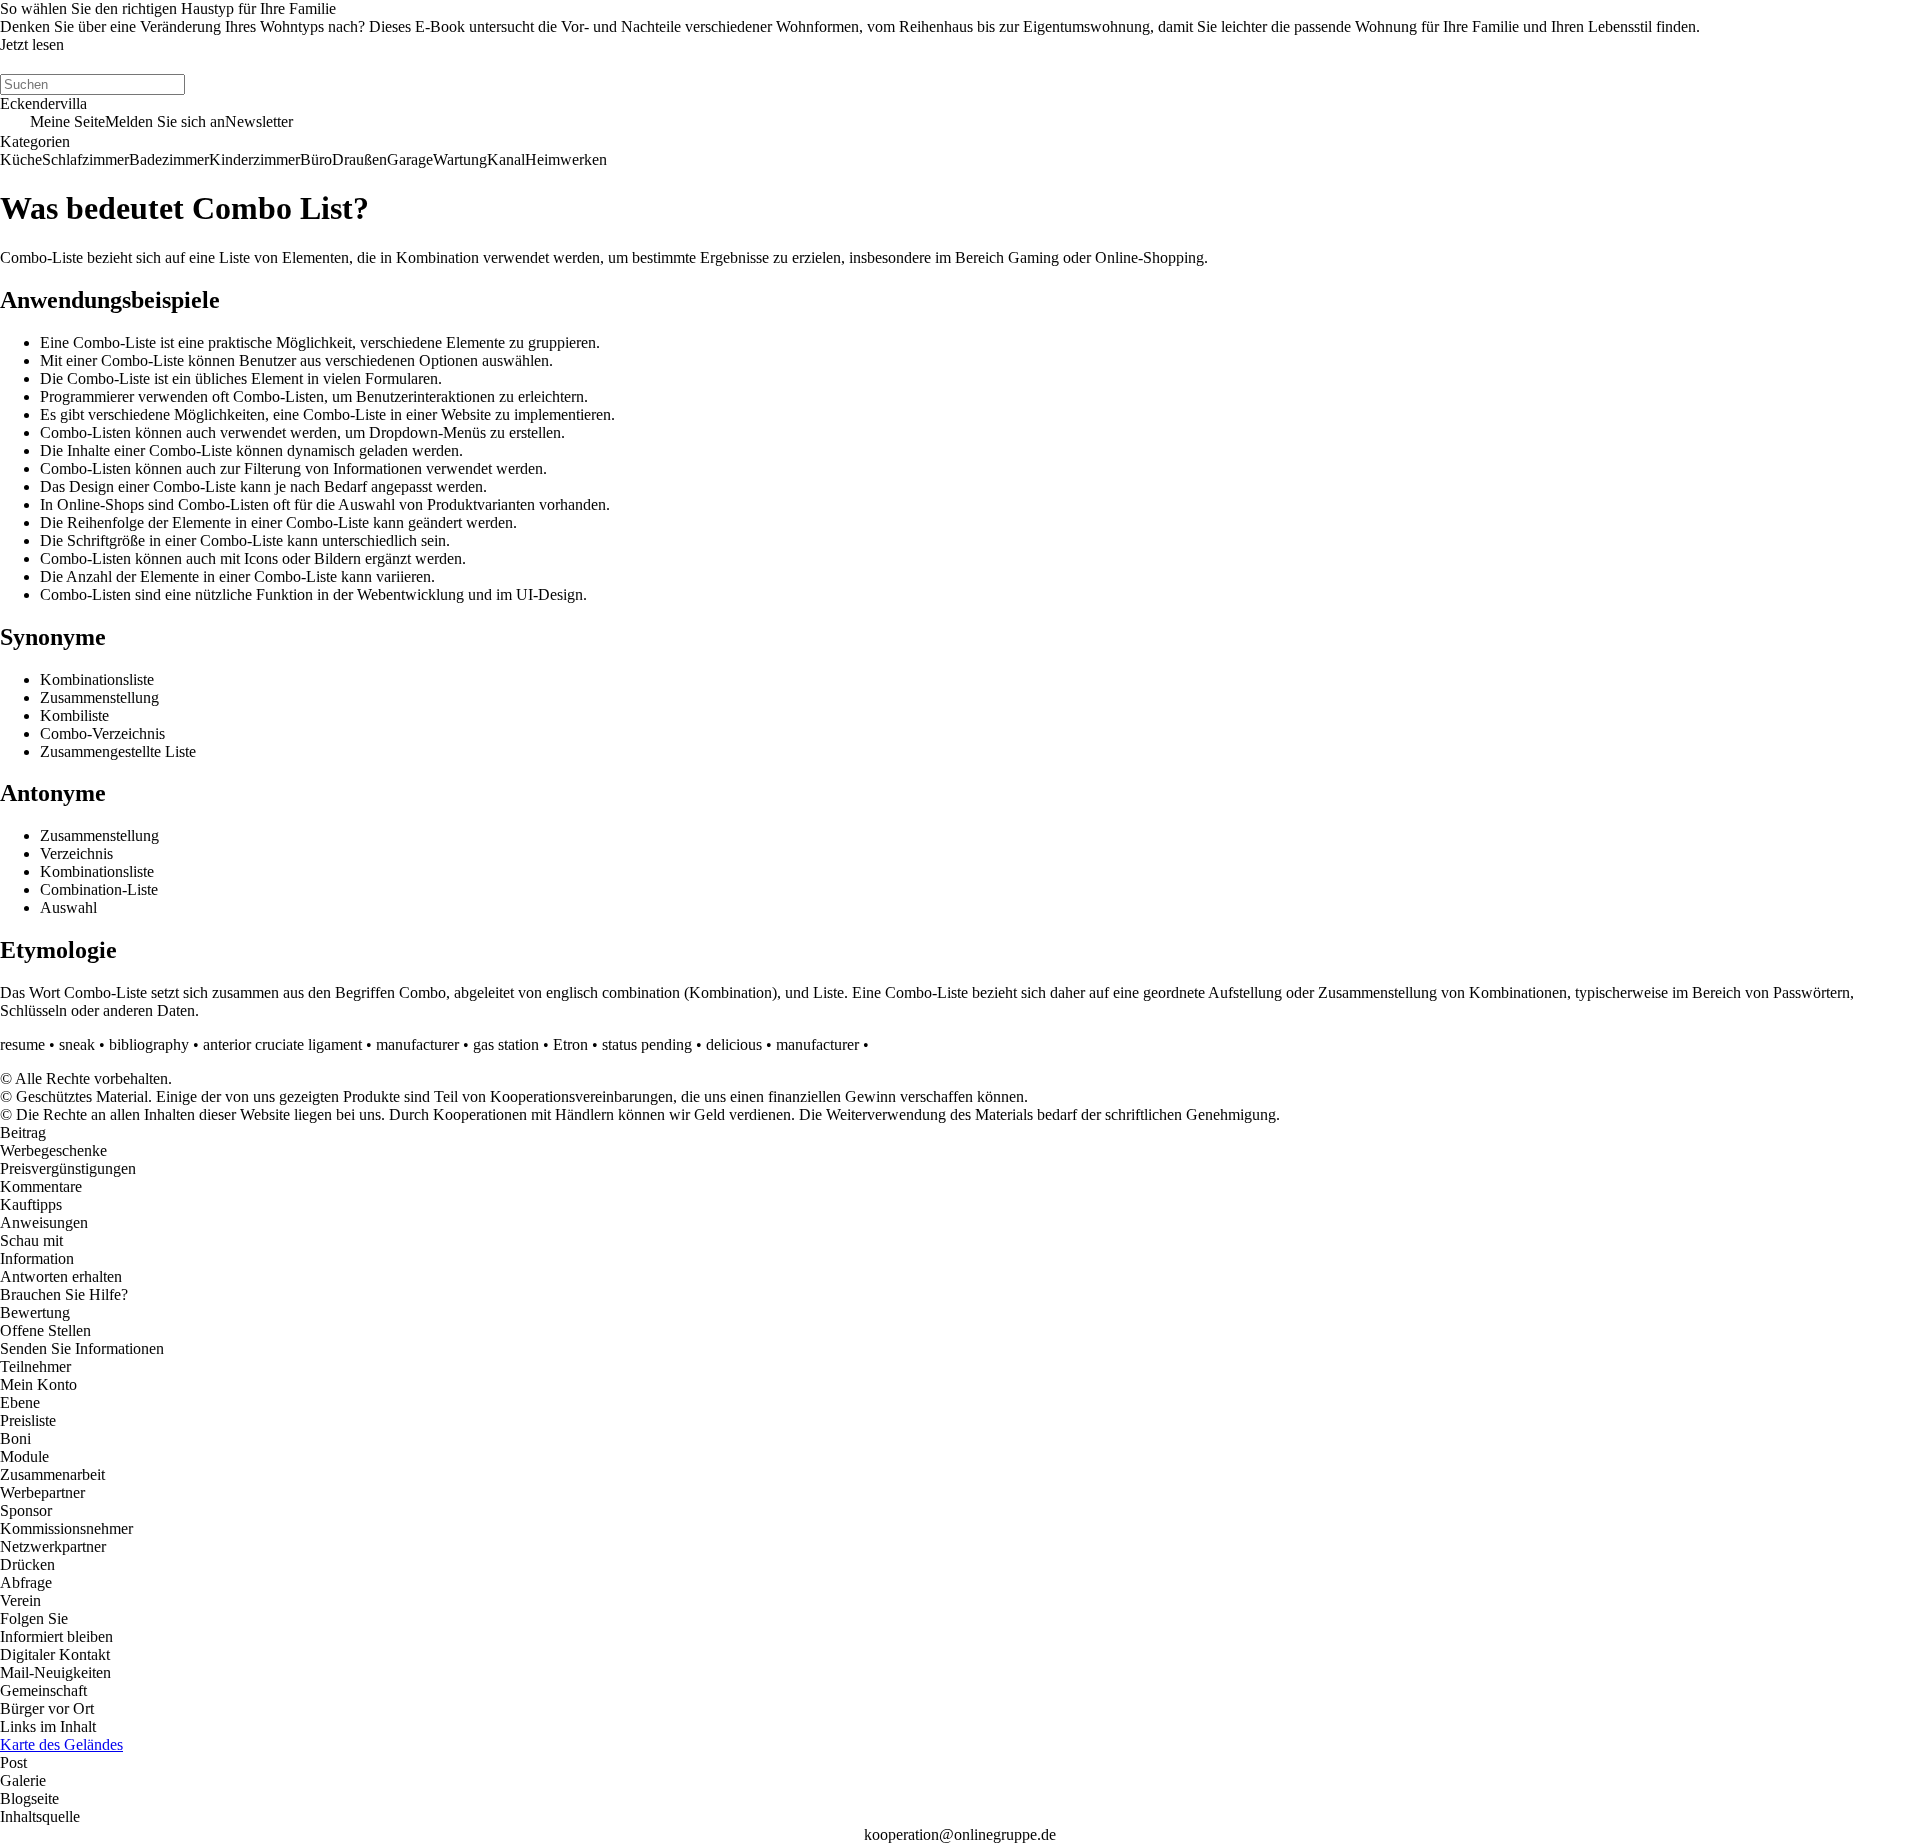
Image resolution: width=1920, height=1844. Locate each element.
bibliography (149, 1044)
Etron (570, 1044)
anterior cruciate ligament (282, 1044)
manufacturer (417, 1044)
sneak (77, 1044)
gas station (506, 1044)
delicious (734, 1044)
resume (22, 1044)
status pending (647, 1044)
